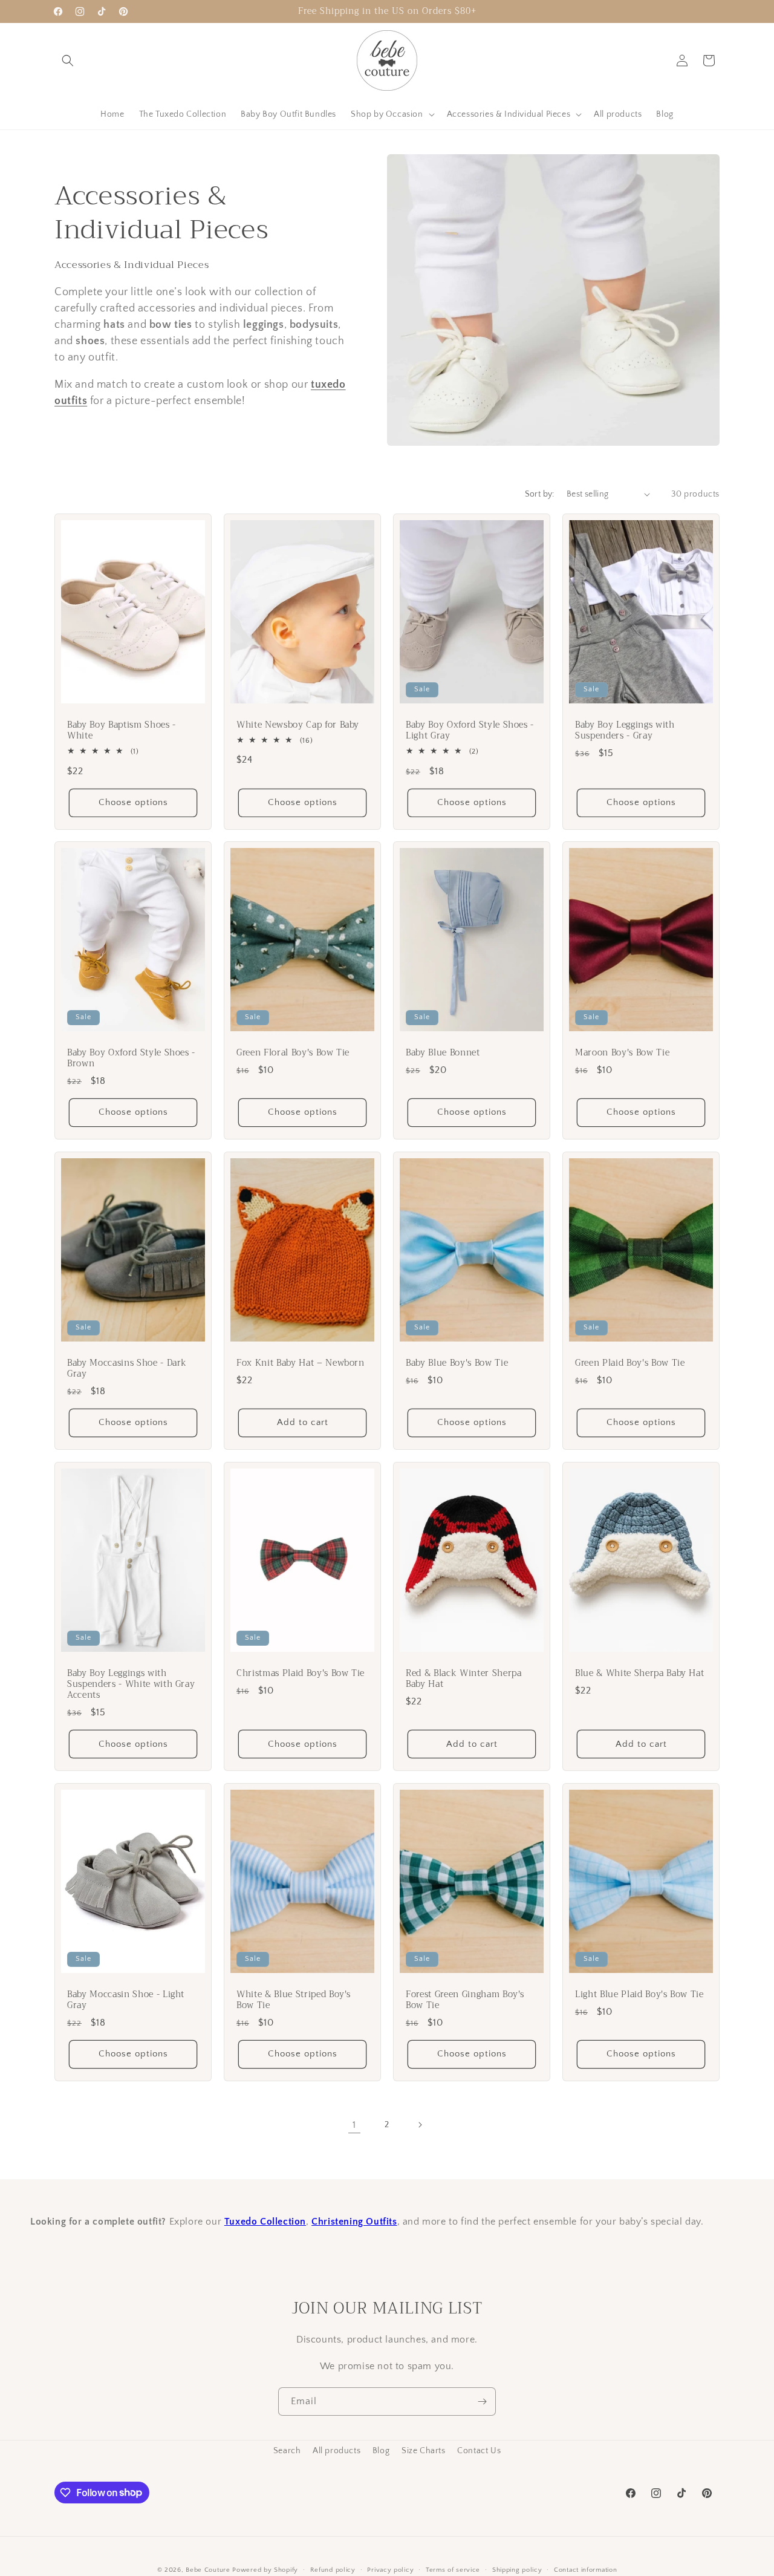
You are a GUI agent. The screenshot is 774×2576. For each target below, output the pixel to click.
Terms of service (453, 2569)
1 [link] (354, 2125)
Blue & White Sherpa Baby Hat (639, 1674)
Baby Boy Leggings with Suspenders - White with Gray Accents (131, 1685)
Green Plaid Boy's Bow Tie (630, 1363)
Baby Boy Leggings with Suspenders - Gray (625, 730)
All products (337, 2451)
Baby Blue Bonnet (443, 1053)
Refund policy (333, 2569)
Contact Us (479, 2451)
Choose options (133, 802)
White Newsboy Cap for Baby (298, 725)
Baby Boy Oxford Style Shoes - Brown (131, 1058)
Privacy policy (390, 2569)
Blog (381, 2451)
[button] (68, 60)
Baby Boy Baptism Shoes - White (122, 730)
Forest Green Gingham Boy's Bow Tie (465, 2000)
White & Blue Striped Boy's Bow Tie (294, 2000)
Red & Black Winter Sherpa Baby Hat (464, 1679)
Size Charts (424, 2451)
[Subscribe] (482, 2402)
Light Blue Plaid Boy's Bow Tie (639, 1995)
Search (287, 2451)
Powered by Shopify (265, 2570)
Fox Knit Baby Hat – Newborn (301, 1363)
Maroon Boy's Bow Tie (622, 1053)
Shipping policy (517, 2569)
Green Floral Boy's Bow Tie (293, 1053)
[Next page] (420, 2125)
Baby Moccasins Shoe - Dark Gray (127, 1369)
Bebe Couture (208, 2570)
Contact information (585, 2569)
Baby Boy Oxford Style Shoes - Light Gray (470, 730)
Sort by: (540, 494)
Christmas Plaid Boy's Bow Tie (301, 1674)
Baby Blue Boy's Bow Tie (457, 1363)
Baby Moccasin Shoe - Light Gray (126, 2000)
